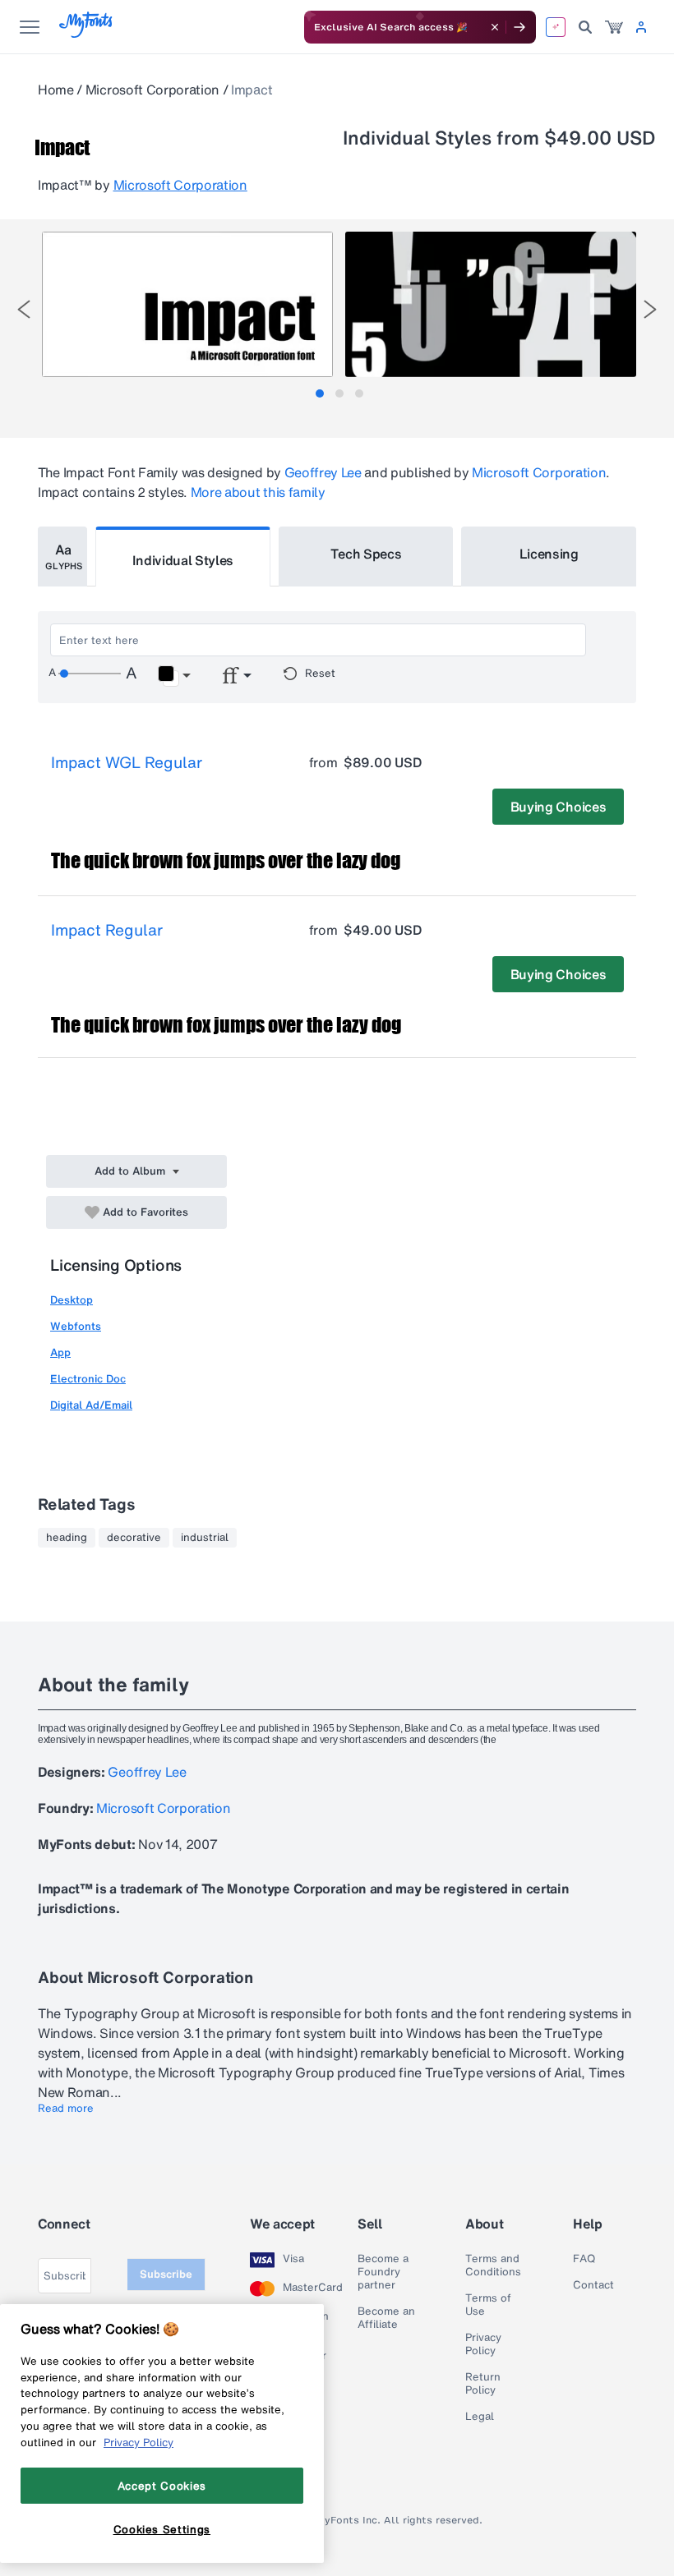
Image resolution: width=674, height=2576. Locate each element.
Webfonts (76, 1326)
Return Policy (483, 2384)
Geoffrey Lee (323, 472)
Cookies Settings (162, 2529)
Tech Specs (366, 554)
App (60, 1352)
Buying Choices (559, 807)
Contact (593, 2285)
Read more (66, 2109)
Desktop (72, 1300)
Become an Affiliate (386, 2318)
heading (67, 1538)
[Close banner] (495, 27)
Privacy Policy (483, 2344)
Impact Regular (107, 930)
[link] (614, 27)
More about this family (258, 492)
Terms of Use (488, 2305)
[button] (174, 676)
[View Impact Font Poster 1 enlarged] (187, 304)
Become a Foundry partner (383, 2272)
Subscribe (166, 2274)
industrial (205, 1538)
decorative (134, 1538)
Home (56, 90)
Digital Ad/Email (91, 1405)
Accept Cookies (162, 2486)
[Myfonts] (87, 33)
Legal (480, 2417)
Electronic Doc (88, 1379)
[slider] (90, 674)
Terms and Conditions (493, 2265)
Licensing (549, 554)
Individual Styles (183, 560)
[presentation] (24, 309)
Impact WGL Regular (127, 762)
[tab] (320, 393)
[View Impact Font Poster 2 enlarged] (491, 304)
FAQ (584, 2259)
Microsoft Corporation (152, 90)
